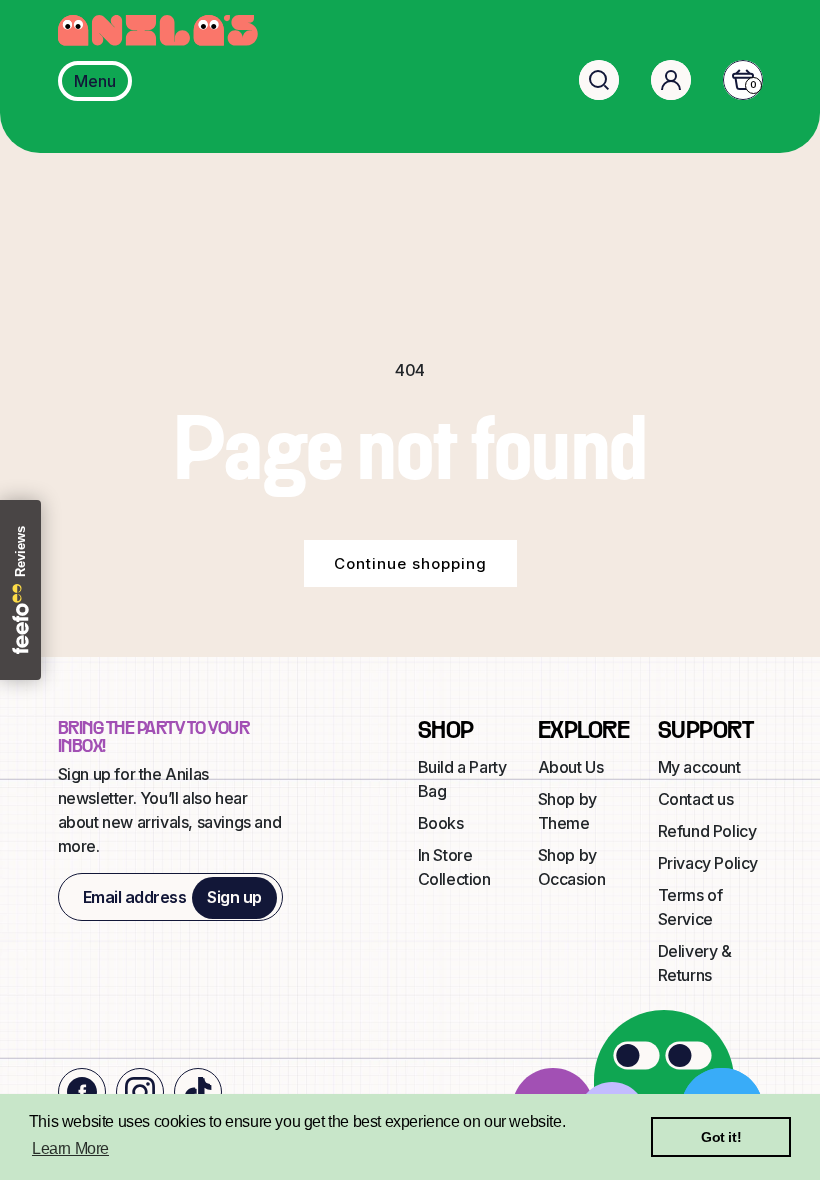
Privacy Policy (708, 863)
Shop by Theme (567, 811)
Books (441, 823)
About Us (571, 767)
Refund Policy (707, 831)
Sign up (234, 897)
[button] (599, 80)
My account (699, 767)
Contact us (696, 799)
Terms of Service (690, 907)
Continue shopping (410, 563)
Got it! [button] (721, 1137)
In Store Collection (454, 867)
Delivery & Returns (695, 963)
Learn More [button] (70, 1148)
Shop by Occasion (572, 867)
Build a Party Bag (462, 779)
